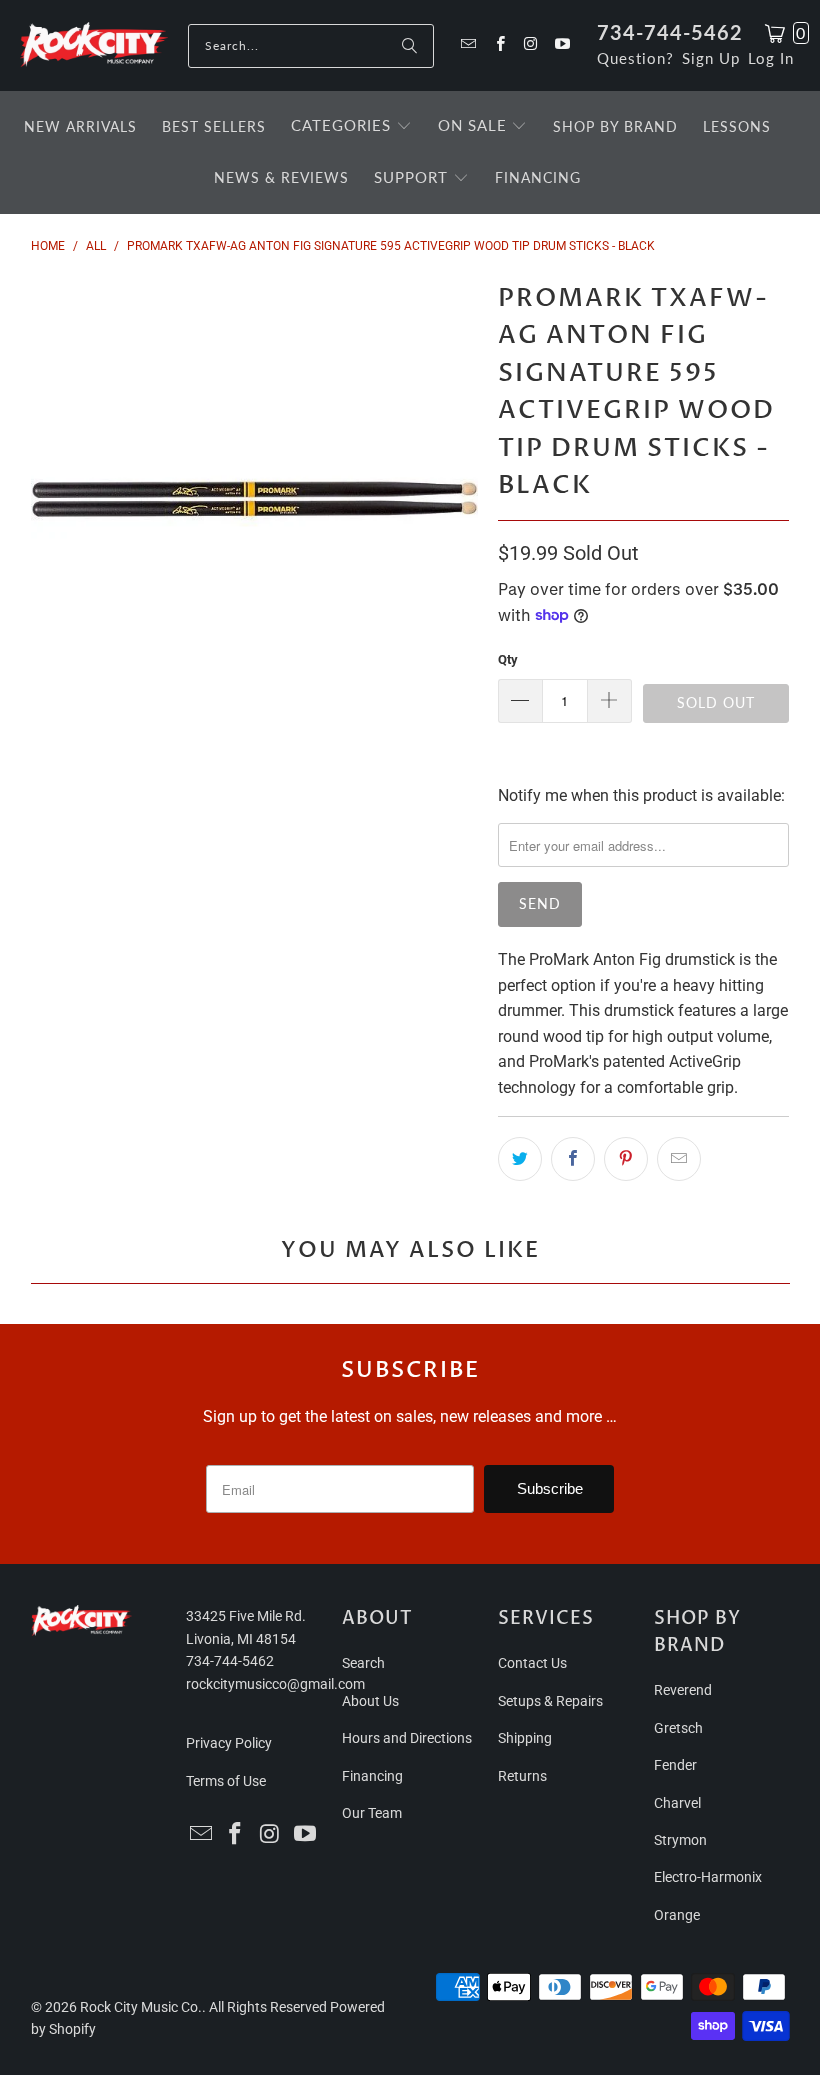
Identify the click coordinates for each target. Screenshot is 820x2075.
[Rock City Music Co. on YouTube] (561, 45)
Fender (675, 1765)
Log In (771, 58)
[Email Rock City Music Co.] (467, 45)
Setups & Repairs (550, 1701)
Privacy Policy (229, 1743)
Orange (677, 1915)
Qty (508, 659)
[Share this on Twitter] (520, 1159)
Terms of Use (226, 1781)
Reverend (683, 1690)
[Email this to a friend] (679, 1159)
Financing (372, 1776)
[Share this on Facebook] (573, 1159)
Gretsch (678, 1728)
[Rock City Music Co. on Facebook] (498, 45)
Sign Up (711, 58)
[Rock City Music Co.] (94, 45)
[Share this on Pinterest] (626, 1159)
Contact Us (532, 1663)
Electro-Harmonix (708, 1877)
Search (363, 1663)
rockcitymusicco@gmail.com (275, 1684)
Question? (635, 58)
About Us (370, 1701)
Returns (522, 1776)
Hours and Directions (407, 1738)
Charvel (677, 1803)
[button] (351, 127)
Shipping (525, 1738)
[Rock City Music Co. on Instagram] (530, 45)
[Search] (409, 46)
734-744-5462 (670, 32)
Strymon (680, 1840)
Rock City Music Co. (141, 2007)
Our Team (372, 1813)
